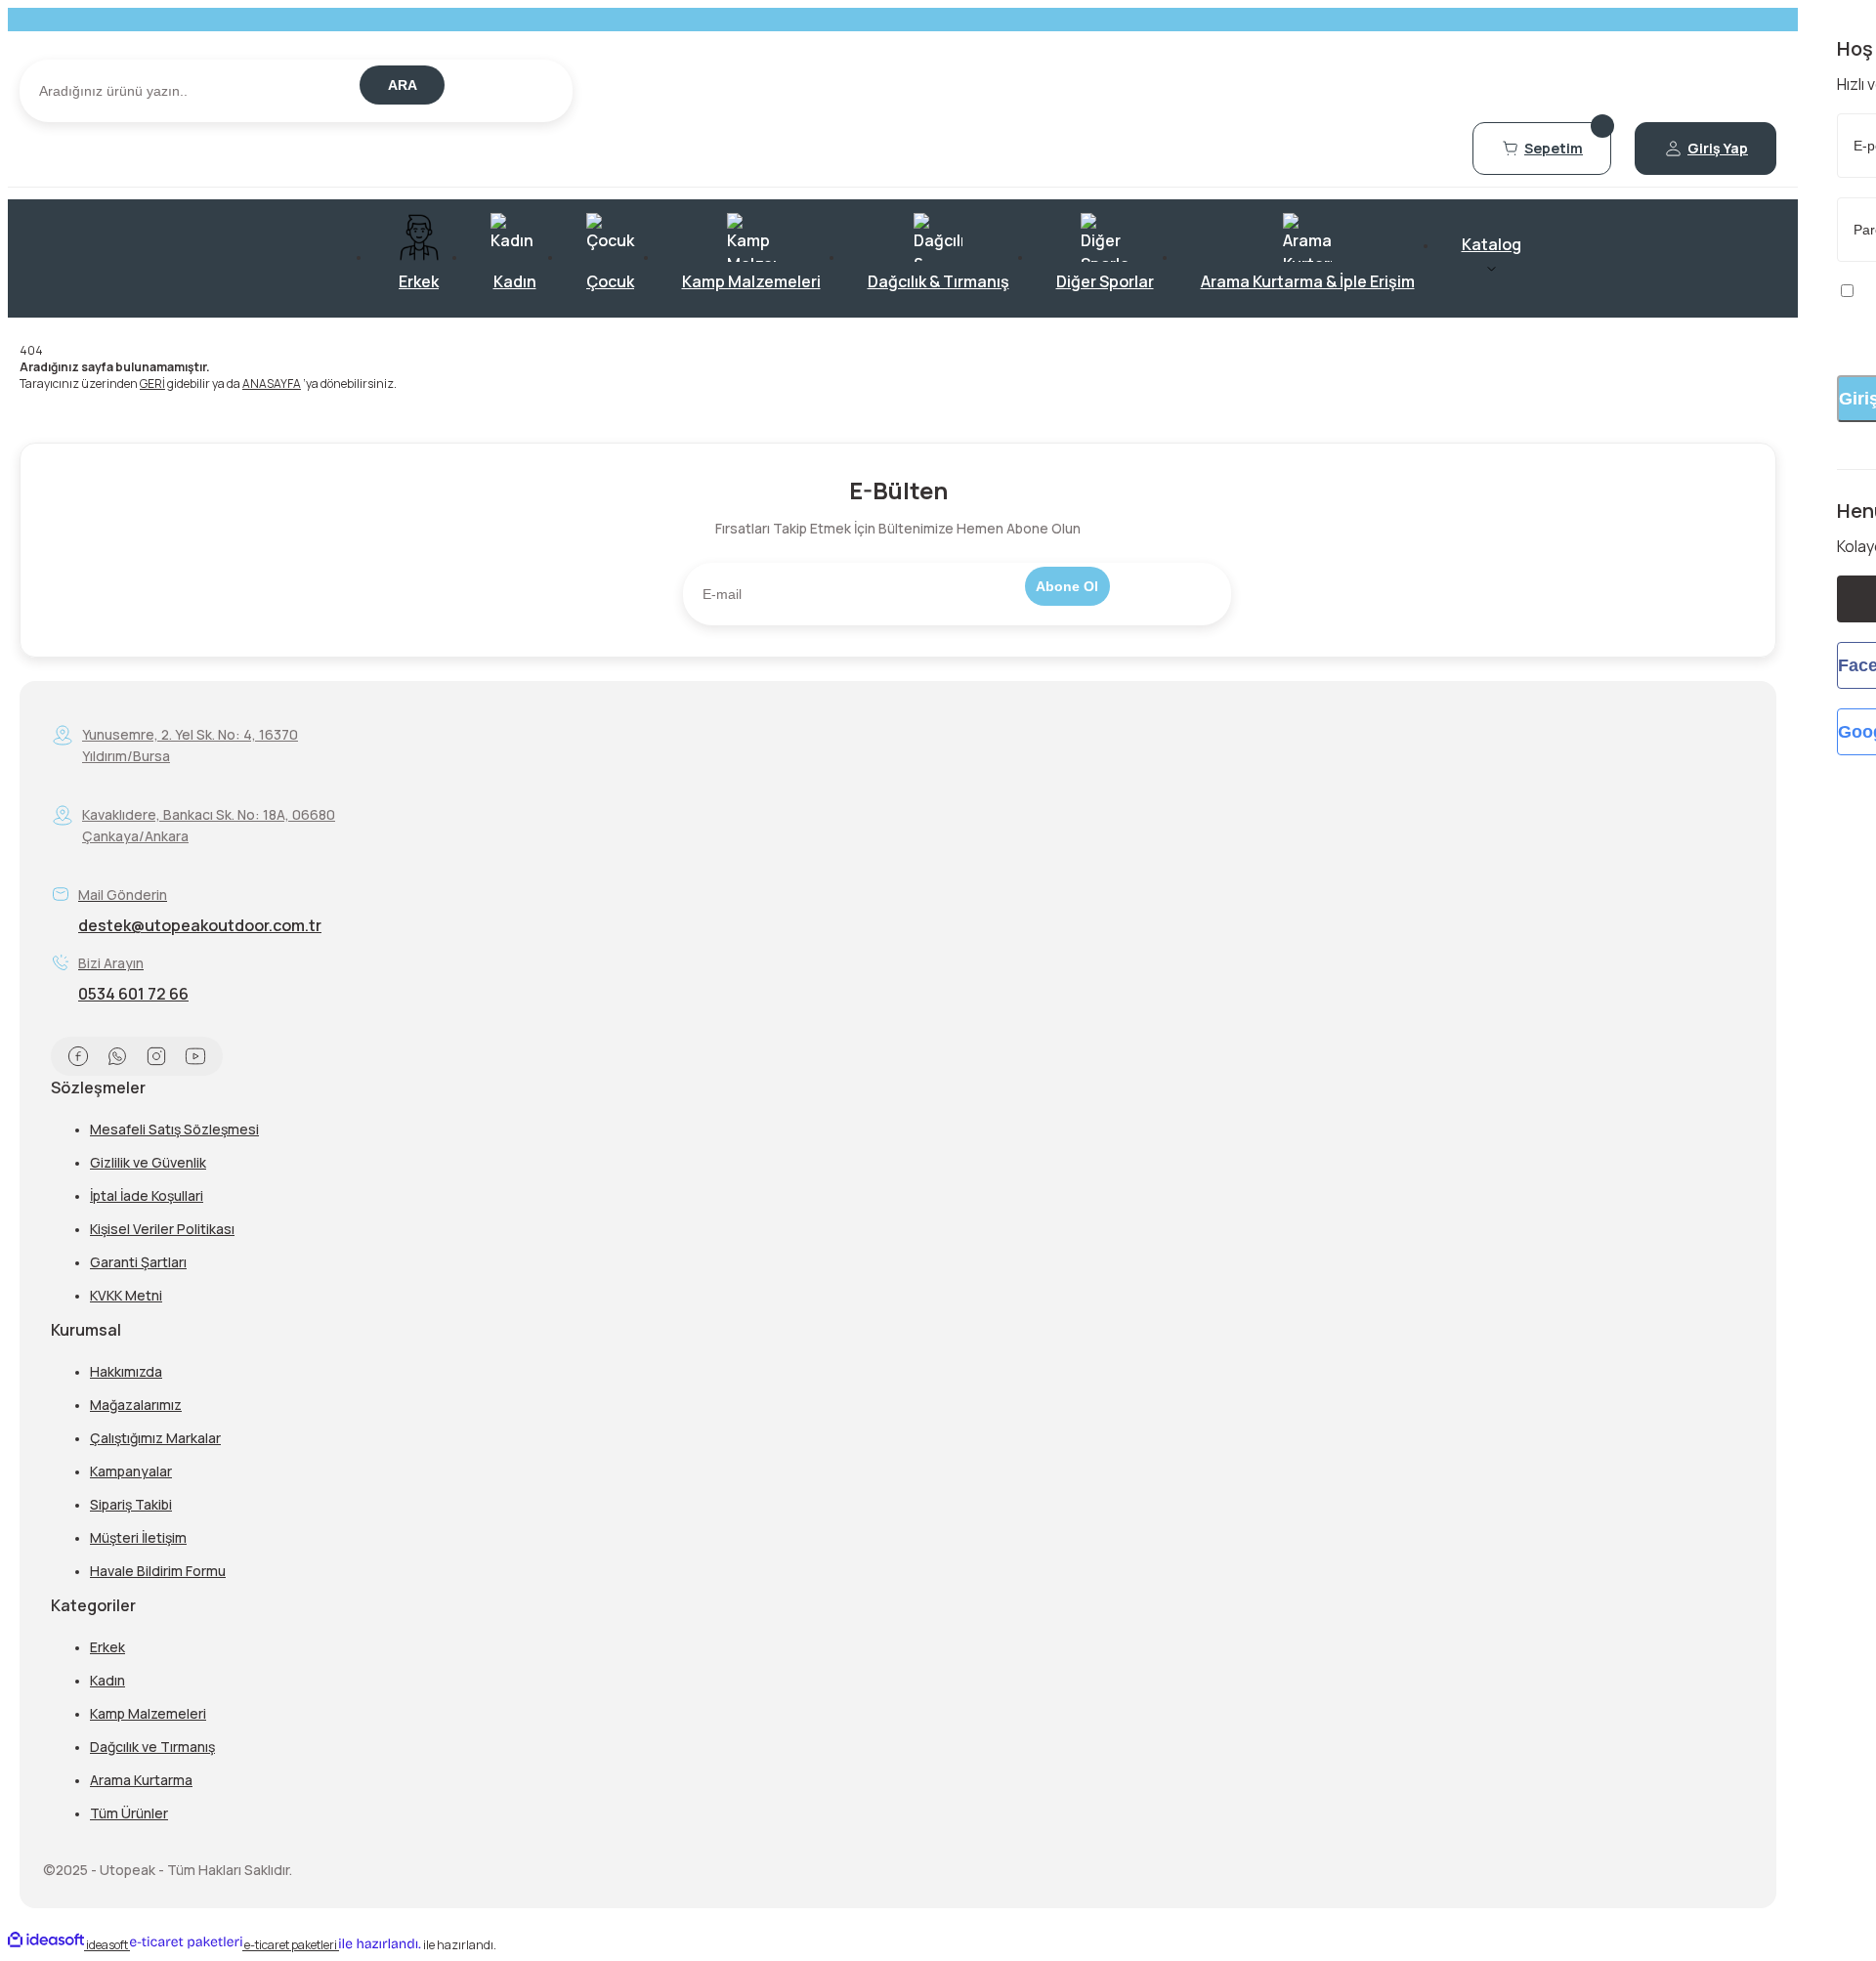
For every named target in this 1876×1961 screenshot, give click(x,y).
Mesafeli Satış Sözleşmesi (174, 1129)
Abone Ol (1067, 586)
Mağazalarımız (136, 1405)
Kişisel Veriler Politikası (162, 1229)
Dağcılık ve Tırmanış (152, 1747)
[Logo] (898, 51)
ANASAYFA (272, 384)
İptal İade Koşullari (147, 1195)
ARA (403, 85)
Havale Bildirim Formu (158, 1571)
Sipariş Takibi (131, 1504)
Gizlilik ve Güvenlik (148, 1162)
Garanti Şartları (138, 1262)
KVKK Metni (126, 1295)
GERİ (152, 384)
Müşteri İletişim (138, 1537)
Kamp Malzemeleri (148, 1713)
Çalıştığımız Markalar (155, 1438)
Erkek (107, 1647)
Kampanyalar (131, 1471)
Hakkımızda (126, 1371)
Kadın (107, 1680)
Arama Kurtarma (141, 1780)
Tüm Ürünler (129, 1813)
